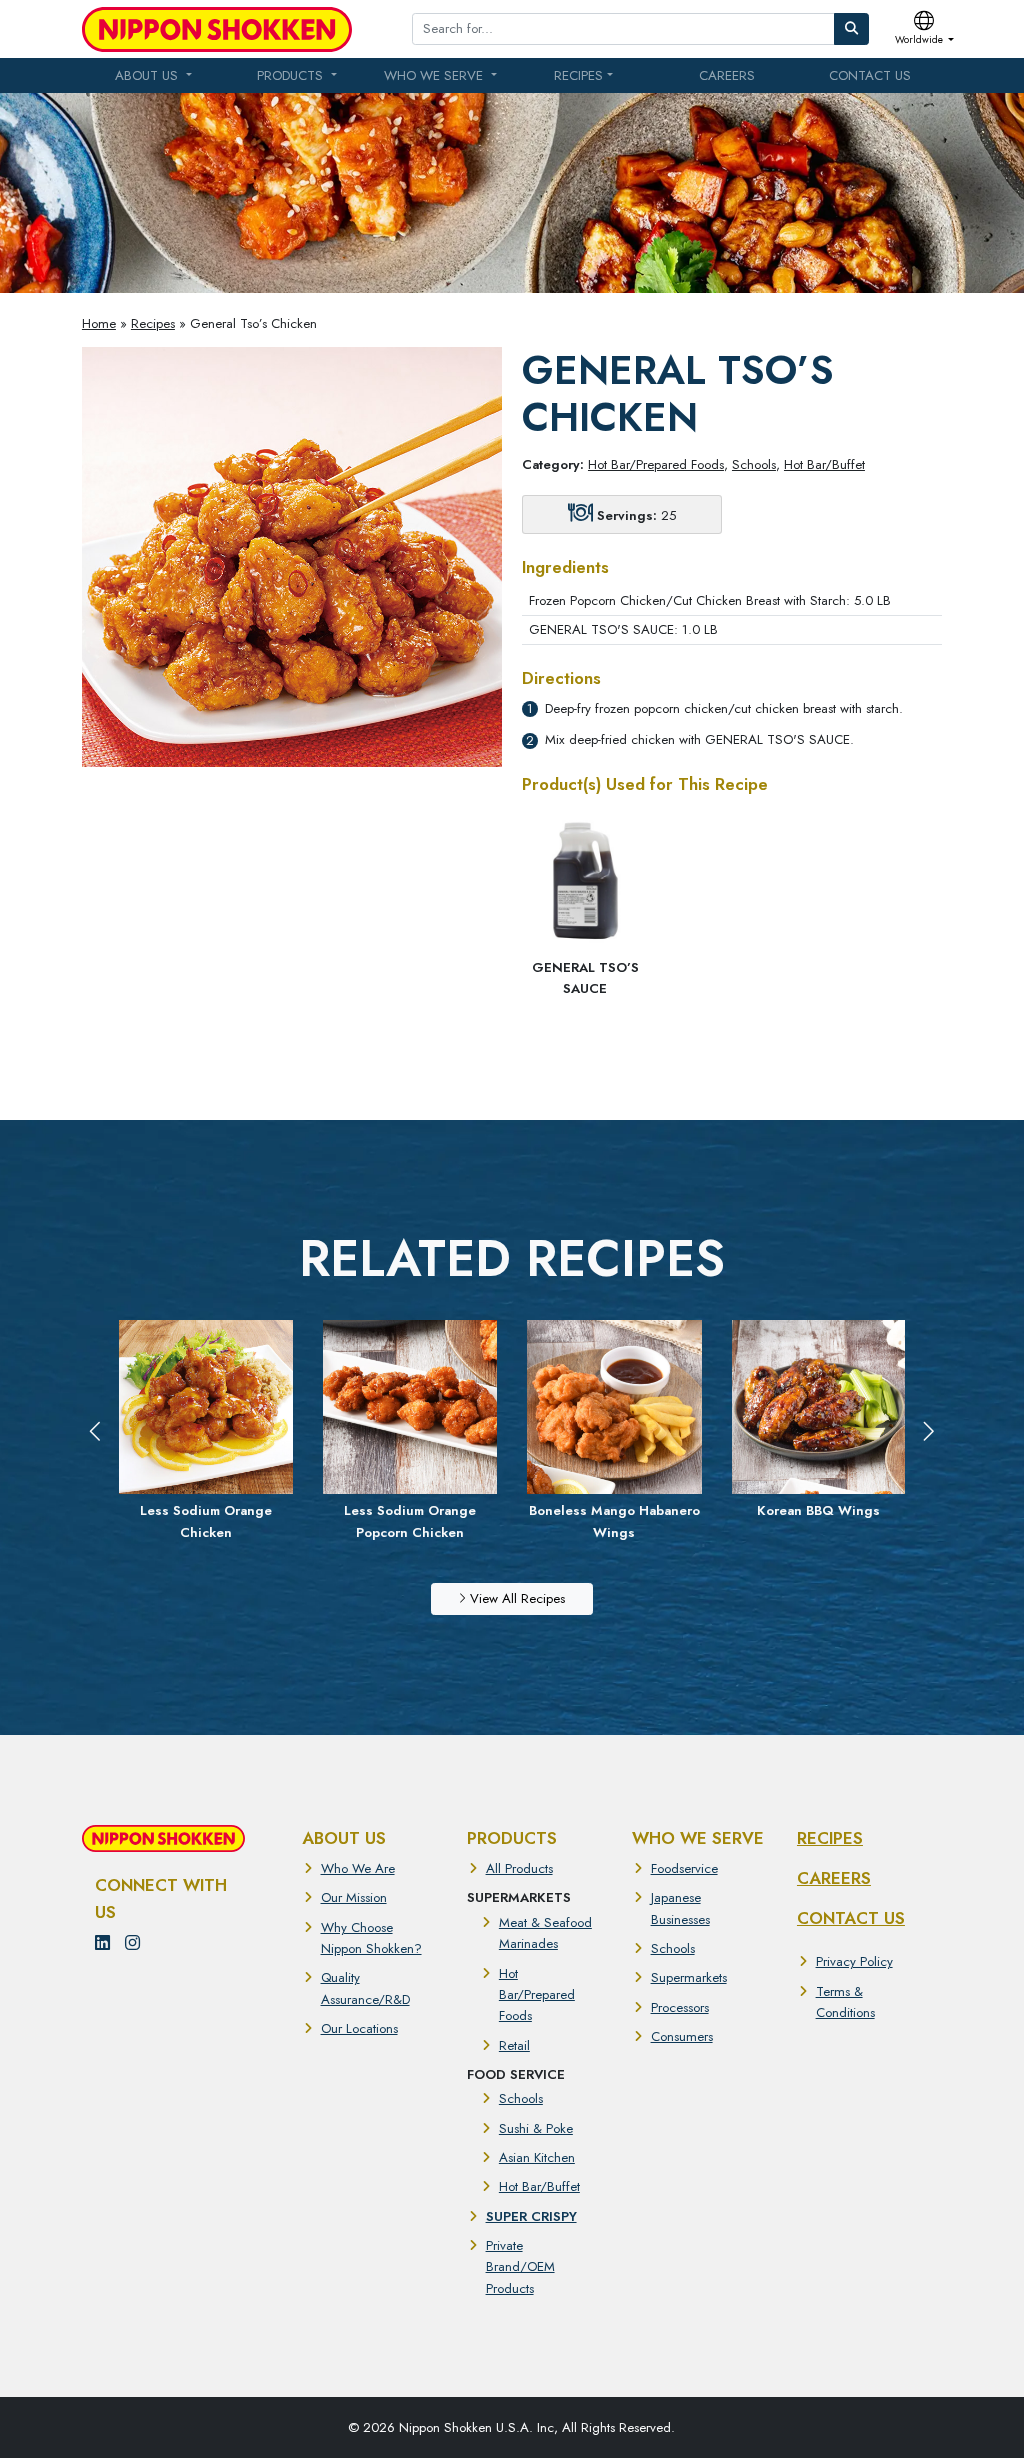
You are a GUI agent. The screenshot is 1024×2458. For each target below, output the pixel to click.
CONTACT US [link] (851, 1918)
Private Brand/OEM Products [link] (520, 2267)
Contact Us (870, 75)
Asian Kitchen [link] (537, 2157)
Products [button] (292, 75)
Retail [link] (514, 2045)
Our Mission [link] (354, 1897)
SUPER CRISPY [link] (531, 2216)
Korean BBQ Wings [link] (614, 1510)
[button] (924, 29)
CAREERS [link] (834, 1878)
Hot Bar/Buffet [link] (539, 2186)
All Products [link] (519, 1868)
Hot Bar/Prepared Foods (656, 464)
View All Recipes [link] (515, 1598)
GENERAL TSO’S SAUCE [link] (585, 978)
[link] (217, 29)
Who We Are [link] (358, 1868)
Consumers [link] (682, 2036)
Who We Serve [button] (435, 75)
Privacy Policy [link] (854, 1961)
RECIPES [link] (830, 1838)
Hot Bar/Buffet (824, 464)
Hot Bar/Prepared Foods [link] (537, 1995)
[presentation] (96, 1431)
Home (99, 323)
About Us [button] (148, 75)
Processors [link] (680, 2007)
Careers (727, 75)
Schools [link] (521, 2098)
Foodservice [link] (684, 1868)
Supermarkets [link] (689, 1977)
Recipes (153, 323)
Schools (754, 464)
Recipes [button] (578, 75)
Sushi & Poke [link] (536, 2128)
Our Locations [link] (359, 2028)
